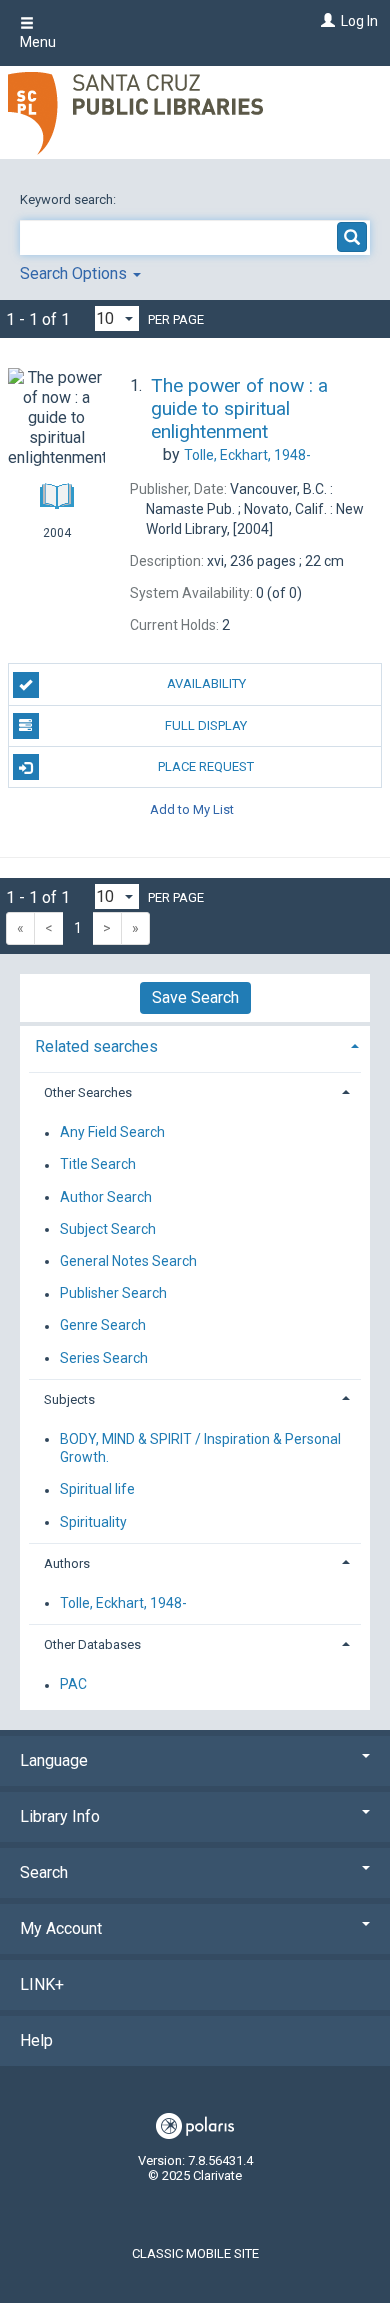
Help (36, 2040)
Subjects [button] (69, 1399)
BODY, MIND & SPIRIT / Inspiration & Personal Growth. (200, 1448)
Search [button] (44, 1872)
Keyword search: (69, 199)
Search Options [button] (75, 273)
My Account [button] (61, 1928)
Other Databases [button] (92, 1644)
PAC (73, 1685)
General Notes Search (128, 1261)
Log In (359, 21)
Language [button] (54, 1760)
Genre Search (103, 1326)
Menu (38, 42)
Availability (206, 683)
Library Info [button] (60, 1816)
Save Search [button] (195, 997)
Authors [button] (67, 1563)
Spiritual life (97, 1490)
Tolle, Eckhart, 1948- (123, 1603)
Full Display (206, 725)
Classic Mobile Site (195, 2253)
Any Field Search (112, 1133)
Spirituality (93, 1522)
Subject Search (108, 1229)
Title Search (98, 1165)
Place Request (206, 766)
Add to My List (192, 808)
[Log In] (325, 21)
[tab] (195, 1044)
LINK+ (42, 1984)
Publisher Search (113, 1294)
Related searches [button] (96, 1046)
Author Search (106, 1197)
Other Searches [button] (88, 1092)
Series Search (104, 1358)
